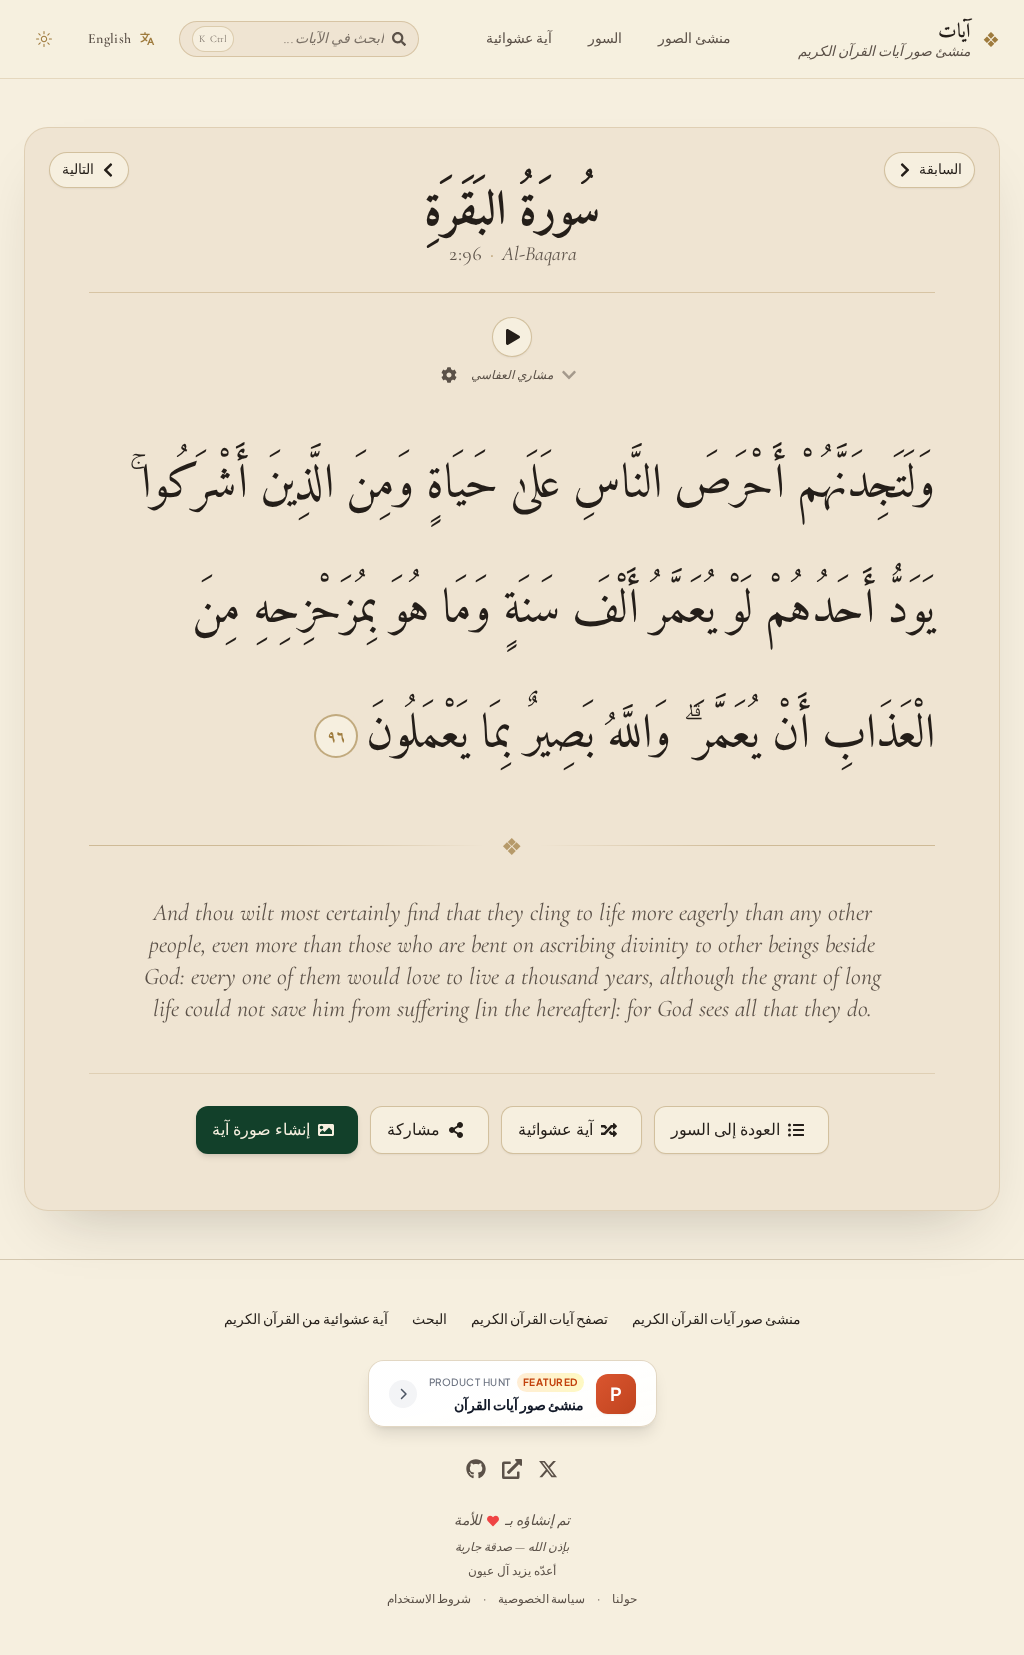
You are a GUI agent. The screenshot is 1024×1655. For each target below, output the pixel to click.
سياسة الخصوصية (541, 1598)
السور (605, 38)
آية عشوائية (519, 38)
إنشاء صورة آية (261, 1130)
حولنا (624, 1598)
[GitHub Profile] (476, 1469)
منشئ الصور (694, 38)
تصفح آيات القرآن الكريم (539, 1318)
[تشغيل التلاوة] (512, 337)
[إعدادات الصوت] (449, 375)
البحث (429, 1318)
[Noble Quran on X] (548, 1469)
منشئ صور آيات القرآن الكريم (716, 1318)
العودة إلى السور (725, 1130)
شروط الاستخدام (429, 1598)
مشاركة (413, 1130)
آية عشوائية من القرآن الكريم (306, 1318)
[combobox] (524, 375)
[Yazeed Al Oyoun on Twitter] (512, 1469)
